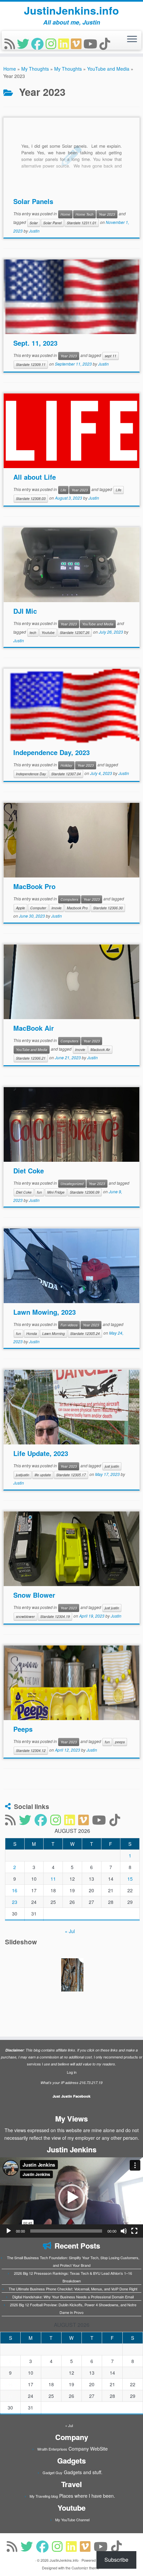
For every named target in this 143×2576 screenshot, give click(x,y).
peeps (120, 1742)
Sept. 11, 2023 (35, 343)
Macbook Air (100, 1049)
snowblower (25, 1616)
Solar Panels (33, 201)
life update (43, 1475)
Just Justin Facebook (71, 2096)
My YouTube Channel (72, 2520)
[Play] (9, 2231)
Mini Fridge (56, 1192)
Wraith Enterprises (52, 2449)
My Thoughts (35, 69)
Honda (32, 1333)
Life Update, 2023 (41, 1453)
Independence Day (31, 774)
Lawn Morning (54, 1333)
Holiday (66, 765)
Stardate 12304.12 (31, 1750)
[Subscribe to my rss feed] (11, 43)
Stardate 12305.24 (85, 1333)
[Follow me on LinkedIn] (65, 43)
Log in (72, 2072)
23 (15, 1902)
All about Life (35, 477)
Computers (69, 899)
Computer (38, 908)
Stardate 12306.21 (31, 1058)
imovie (57, 908)
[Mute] (124, 2231)
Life (63, 490)
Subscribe (116, 2560)
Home (10, 69)
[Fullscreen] (134, 2231)
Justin (34, 231)
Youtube (48, 632)
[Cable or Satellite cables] (72, 1975)
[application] (71, 2197)
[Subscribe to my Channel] (91, 43)
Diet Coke (29, 1171)
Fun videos (69, 1325)
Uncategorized (72, 1184)
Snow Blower (34, 1595)
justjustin (23, 1475)
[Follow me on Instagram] (52, 43)
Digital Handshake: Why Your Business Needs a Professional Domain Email (73, 2297)
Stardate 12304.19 (55, 1616)
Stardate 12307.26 (75, 632)
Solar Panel (52, 223)
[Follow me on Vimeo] (77, 43)
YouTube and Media (108, 69)
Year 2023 (107, 214)
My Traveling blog (44, 2496)
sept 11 (111, 356)
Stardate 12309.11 (31, 364)
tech (33, 632)
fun (39, 1192)
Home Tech (84, 214)
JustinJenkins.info (71, 10)
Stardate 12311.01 (82, 223)
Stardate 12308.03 (31, 498)
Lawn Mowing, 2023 (45, 1312)
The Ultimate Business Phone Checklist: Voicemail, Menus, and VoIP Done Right (73, 2289)
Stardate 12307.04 (66, 774)
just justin (112, 1466)
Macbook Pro (77, 908)
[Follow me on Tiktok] (106, 43)
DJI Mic (25, 611)
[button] (71, 2197)
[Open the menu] (132, 39)
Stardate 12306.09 (85, 1192)
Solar (34, 223)
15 (130, 1879)
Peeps (23, 1729)
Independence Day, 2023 (52, 752)
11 (53, 1879)
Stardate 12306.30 (108, 908)
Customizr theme (85, 2568)
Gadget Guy (53, 2472)
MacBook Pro (34, 886)
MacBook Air (34, 1028)
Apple (20, 908)
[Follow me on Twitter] (24, 43)
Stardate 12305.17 (71, 1475)
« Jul (70, 1931)
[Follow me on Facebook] (38, 43)
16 (15, 1890)
